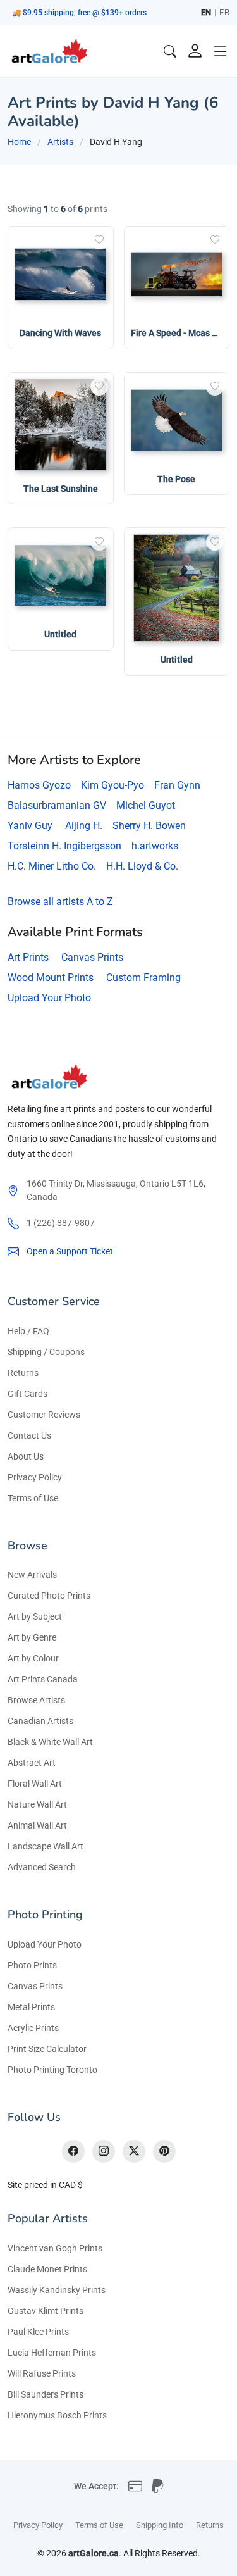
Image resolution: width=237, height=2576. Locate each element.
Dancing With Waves (60, 333)
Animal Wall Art (37, 1825)
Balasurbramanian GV (57, 805)
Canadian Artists (40, 1721)
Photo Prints (32, 1965)
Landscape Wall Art (46, 1846)
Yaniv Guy (30, 826)
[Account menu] (195, 51)
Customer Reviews (44, 1415)
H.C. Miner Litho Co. (52, 866)
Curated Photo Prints (49, 1596)
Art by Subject (35, 1616)
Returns (23, 1373)
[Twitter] (134, 2151)
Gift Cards (27, 1394)
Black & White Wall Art (50, 1742)
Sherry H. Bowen (149, 826)
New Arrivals (32, 1575)
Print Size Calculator (47, 2049)
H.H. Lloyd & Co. (142, 866)
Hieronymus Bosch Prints (57, 2415)
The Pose (176, 479)
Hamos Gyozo (39, 785)
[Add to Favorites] (99, 241)
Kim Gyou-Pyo (112, 785)
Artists (60, 142)
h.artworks (155, 846)
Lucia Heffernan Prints (52, 2353)
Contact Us (29, 1435)
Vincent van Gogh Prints (55, 2248)
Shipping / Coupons (46, 1352)
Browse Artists (36, 1700)
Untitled (60, 634)
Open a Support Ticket (70, 1251)
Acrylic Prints (33, 2028)
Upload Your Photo (49, 998)
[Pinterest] (164, 2151)
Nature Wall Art (37, 1804)
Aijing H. (84, 826)
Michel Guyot (146, 805)
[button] (221, 51)
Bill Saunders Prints (46, 2394)
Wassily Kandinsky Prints (57, 2290)
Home (19, 142)
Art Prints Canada (43, 1679)
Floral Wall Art (35, 1784)
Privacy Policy (35, 1477)
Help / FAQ (28, 1331)
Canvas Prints (92, 957)
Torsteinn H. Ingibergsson (64, 846)
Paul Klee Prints (38, 2332)
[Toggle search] (170, 51)
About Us (26, 1456)
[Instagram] (104, 2151)
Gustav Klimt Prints (46, 2311)
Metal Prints (31, 2007)
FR (224, 12)
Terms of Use (33, 1498)
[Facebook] (73, 2151)
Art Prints (28, 957)
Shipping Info (160, 2525)
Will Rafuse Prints (42, 2373)
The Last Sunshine (61, 489)
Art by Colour (33, 1658)
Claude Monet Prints (47, 2269)
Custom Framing (143, 978)
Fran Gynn (177, 785)
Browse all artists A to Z (60, 902)
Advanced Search (42, 1867)
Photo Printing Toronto (52, 2070)
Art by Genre (32, 1637)
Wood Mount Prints (51, 978)
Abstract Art (32, 1763)
